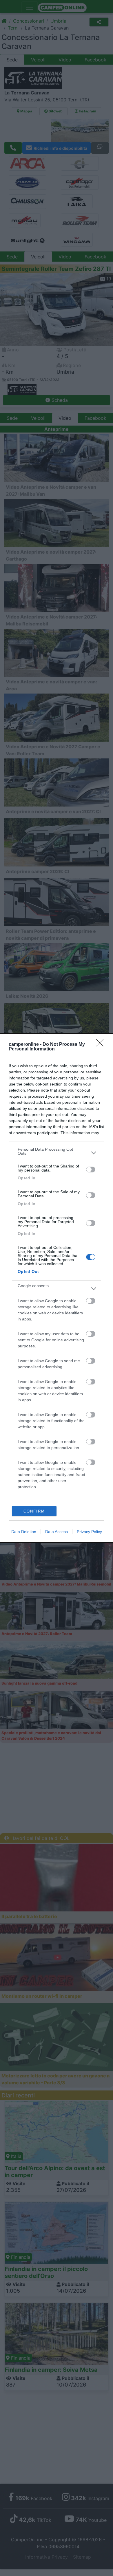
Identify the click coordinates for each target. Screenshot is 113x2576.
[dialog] (57, 1288)
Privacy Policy (89, 1532)
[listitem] (57, 1153)
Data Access (57, 1532)
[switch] (91, 1170)
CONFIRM (34, 1511)
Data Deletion (24, 1532)
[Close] (102, 1045)
